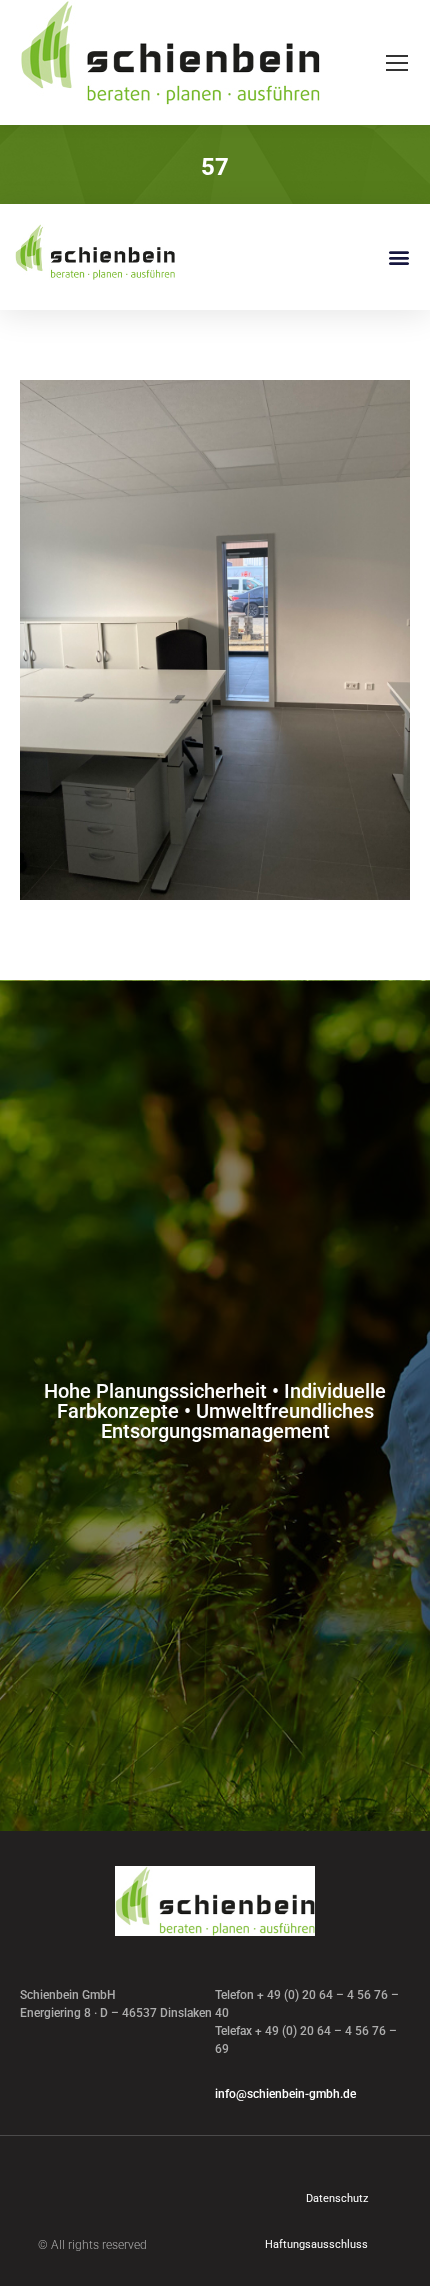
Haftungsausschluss (316, 2244)
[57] (215, 640)
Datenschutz (337, 2198)
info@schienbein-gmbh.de (285, 2094)
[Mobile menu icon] (397, 63)
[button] (398, 257)
